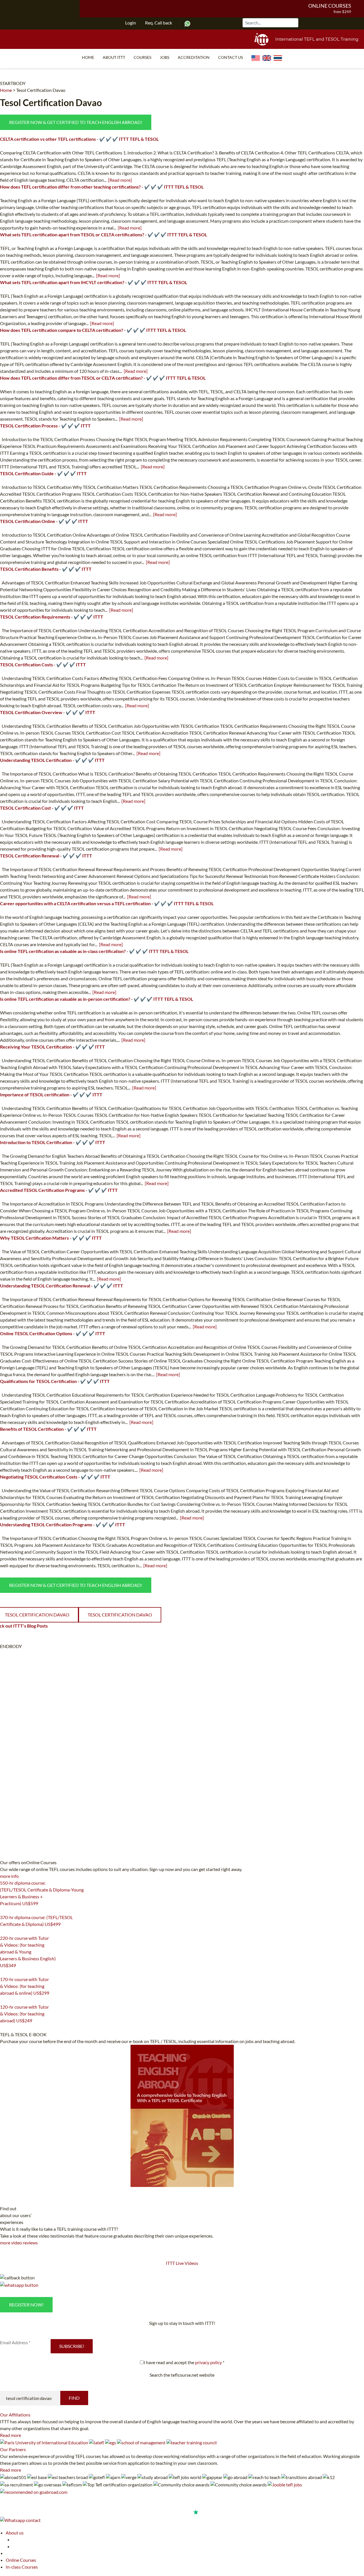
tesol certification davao (120, 1615)
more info (9, 1876)
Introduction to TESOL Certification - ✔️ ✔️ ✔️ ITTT (53, 1142)
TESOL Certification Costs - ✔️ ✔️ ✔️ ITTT (43, 664)
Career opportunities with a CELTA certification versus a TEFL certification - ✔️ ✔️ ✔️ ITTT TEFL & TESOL (107, 903)
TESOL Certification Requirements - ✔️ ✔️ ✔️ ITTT (52, 617)
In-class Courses (22, 2567)
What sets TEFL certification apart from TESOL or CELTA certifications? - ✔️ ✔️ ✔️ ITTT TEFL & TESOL (104, 234)
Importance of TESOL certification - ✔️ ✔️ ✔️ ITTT (51, 1094)
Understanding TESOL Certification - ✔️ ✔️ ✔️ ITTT (52, 760)
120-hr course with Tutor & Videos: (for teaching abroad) (24, 2014)
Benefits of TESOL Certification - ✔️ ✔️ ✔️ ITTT (48, 1429)
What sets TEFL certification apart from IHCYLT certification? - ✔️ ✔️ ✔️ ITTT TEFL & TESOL (94, 282)
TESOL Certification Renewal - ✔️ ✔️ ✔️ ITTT (46, 856)
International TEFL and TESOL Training (317, 39)
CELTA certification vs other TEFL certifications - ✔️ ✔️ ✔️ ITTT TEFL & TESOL (79, 139)
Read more (11, 2435)
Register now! (26, 2305)
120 (3, 2028)
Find (74, 2398)
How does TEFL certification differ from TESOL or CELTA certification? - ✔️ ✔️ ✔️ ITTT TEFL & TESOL (103, 378)
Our (15, 2415)
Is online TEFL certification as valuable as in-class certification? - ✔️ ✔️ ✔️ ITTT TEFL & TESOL (94, 951)
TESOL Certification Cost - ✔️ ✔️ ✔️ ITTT (42, 808)
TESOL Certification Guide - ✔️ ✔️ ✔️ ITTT (43, 473)
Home (88, 57)
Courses (142, 57)
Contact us (230, 57)
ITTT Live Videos (182, 2263)
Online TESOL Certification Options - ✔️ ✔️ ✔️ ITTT (53, 1333)
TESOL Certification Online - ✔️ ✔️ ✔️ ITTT (44, 521)
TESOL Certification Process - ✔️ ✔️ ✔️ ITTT (45, 426)
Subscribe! (72, 2346)
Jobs (165, 57)
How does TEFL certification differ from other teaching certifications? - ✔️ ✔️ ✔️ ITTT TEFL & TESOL (102, 187)
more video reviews (19, 2243)
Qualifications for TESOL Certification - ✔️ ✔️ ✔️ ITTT (55, 1381)
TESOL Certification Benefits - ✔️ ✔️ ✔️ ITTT (46, 569)
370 (3, 1931)
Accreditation (194, 57)
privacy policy (208, 2362)
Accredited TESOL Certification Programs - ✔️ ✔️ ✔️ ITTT (59, 1190)
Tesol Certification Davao (41, 90)
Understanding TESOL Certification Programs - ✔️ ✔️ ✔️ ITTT (63, 1524)
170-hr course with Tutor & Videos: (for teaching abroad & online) (25, 1986)
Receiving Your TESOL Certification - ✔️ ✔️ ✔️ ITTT (52, 1047)
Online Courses (330, 6)
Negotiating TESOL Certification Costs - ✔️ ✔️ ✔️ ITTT (55, 1477)
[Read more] (120, 180)
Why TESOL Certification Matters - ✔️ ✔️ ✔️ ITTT (51, 1238)
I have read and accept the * (184, 2362)
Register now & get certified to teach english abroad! (76, 122)
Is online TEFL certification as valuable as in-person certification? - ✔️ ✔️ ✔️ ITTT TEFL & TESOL (97, 999)
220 (3, 1973)
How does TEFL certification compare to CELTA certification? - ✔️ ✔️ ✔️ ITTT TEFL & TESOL (93, 330)
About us (15, 2533)
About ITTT (114, 57)
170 (3, 2000)
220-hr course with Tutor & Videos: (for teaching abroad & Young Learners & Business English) (28, 1952)
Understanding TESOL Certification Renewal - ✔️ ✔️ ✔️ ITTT (62, 1286)
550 (3, 1911)
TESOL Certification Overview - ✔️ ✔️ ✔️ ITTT (48, 712)
